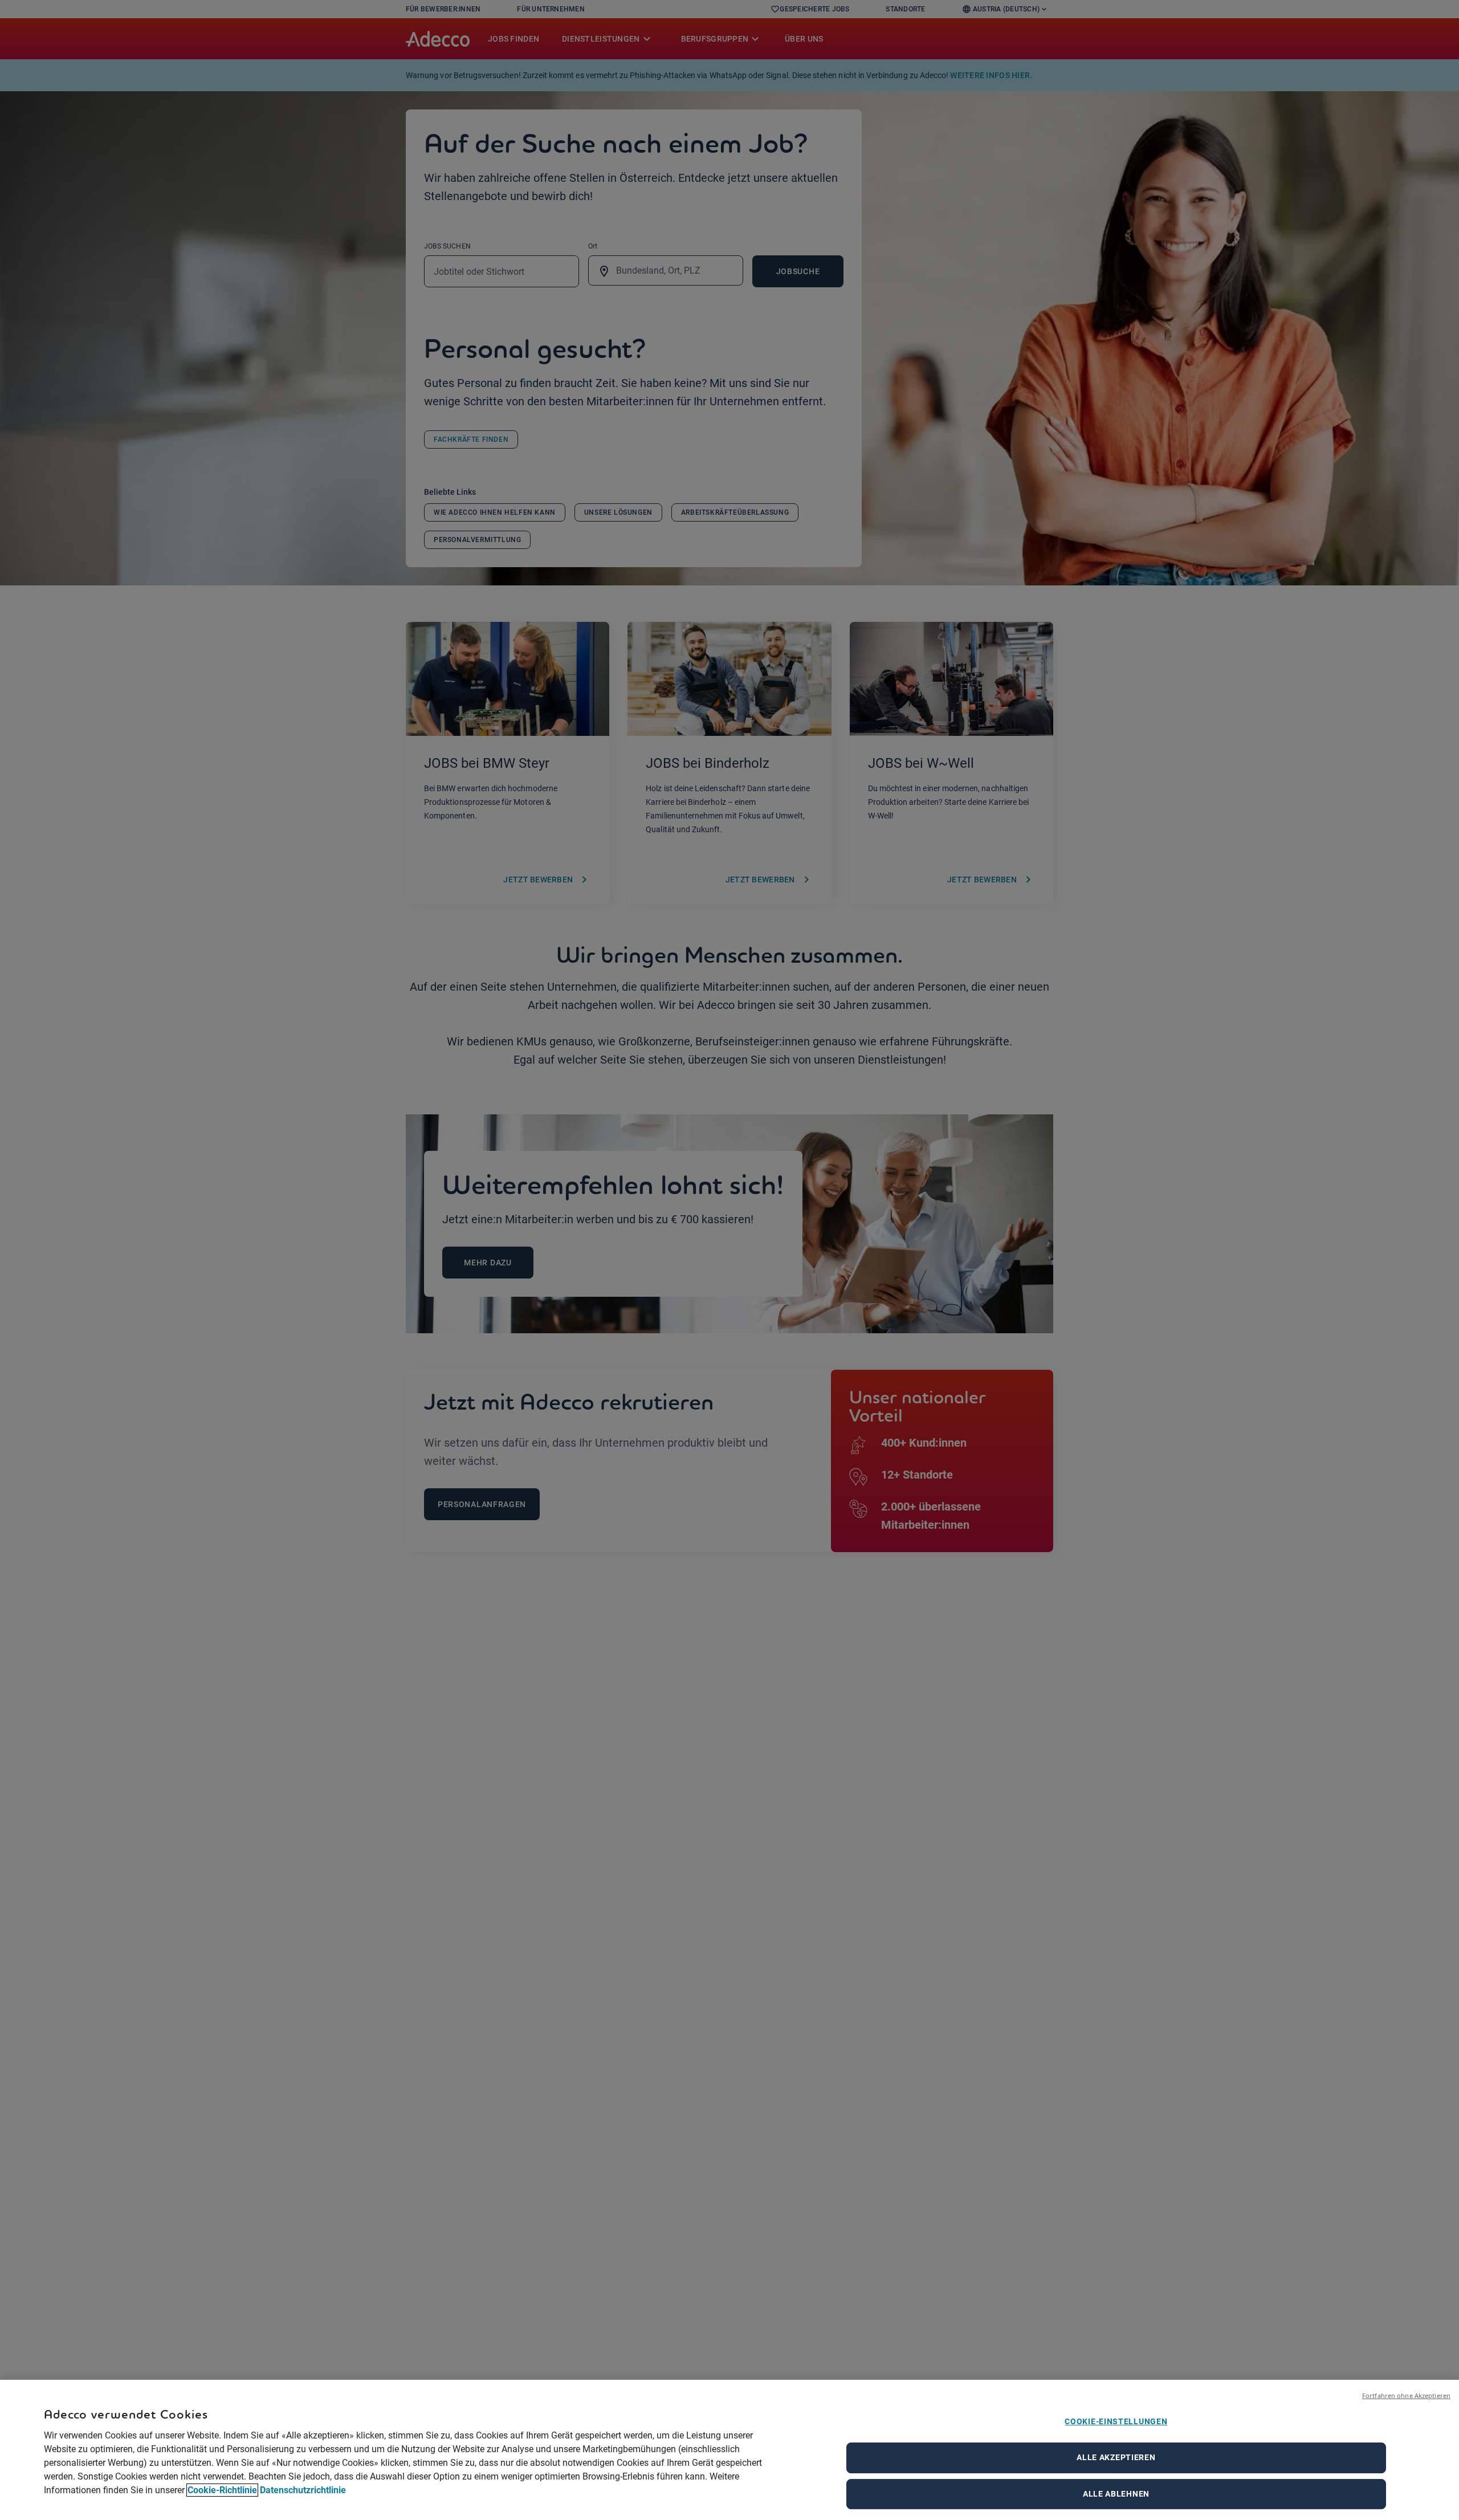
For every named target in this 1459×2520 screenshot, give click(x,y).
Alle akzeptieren (1116, 2457)
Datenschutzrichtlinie (303, 2490)
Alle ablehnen (1116, 2494)
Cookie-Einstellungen (1116, 2421)
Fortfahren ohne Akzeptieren (1406, 2395)
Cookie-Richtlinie (222, 2490)
